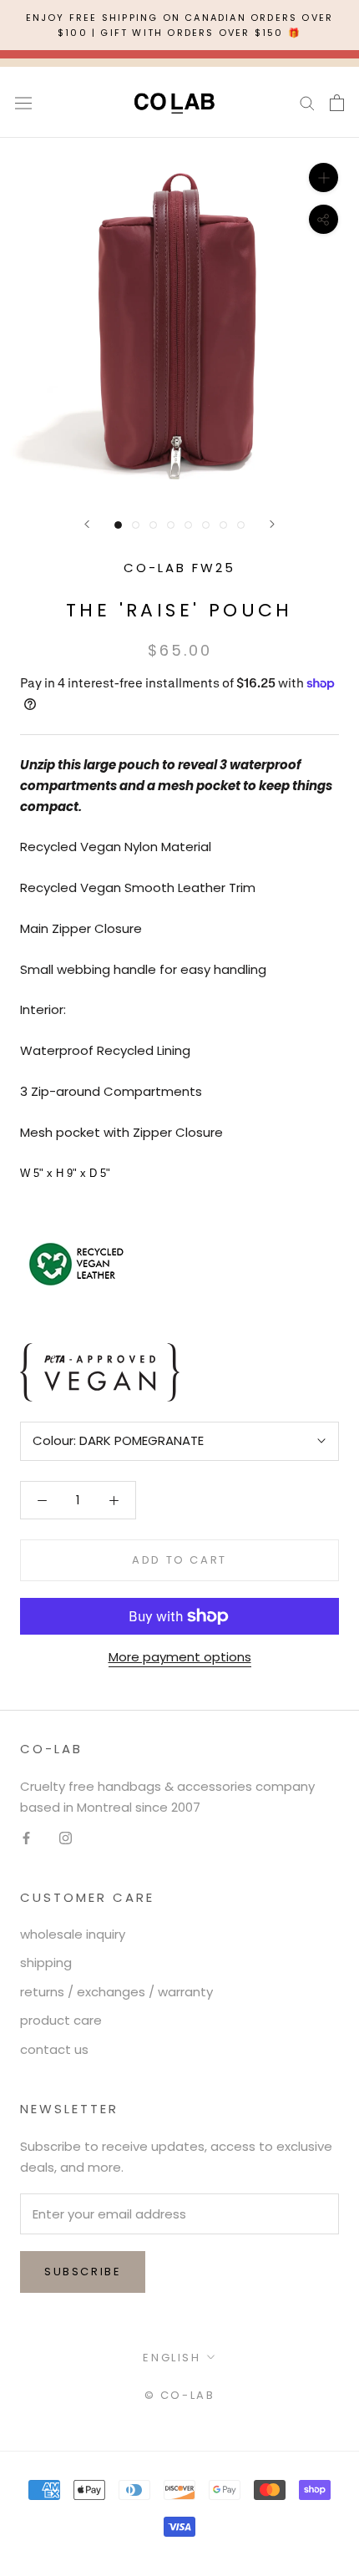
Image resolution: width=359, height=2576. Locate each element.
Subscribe (83, 2272)
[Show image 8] (241, 525)
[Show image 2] (136, 525)
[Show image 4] (171, 525)
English (172, 2358)
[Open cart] (337, 103)
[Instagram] (66, 1837)
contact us (54, 2049)
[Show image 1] (118, 525)
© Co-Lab (180, 2395)
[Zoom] (324, 177)
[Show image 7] (223, 525)
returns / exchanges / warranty (116, 1992)
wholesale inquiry (73, 1934)
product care (61, 2020)
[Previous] (87, 524)
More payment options (180, 1657)
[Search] (307, 102)
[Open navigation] (23, 103)
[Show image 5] (188, 525)
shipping (46, 1962)
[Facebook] (26, 1837)
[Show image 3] (153, 525)
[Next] (272, 524)
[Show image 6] (206, 525)
